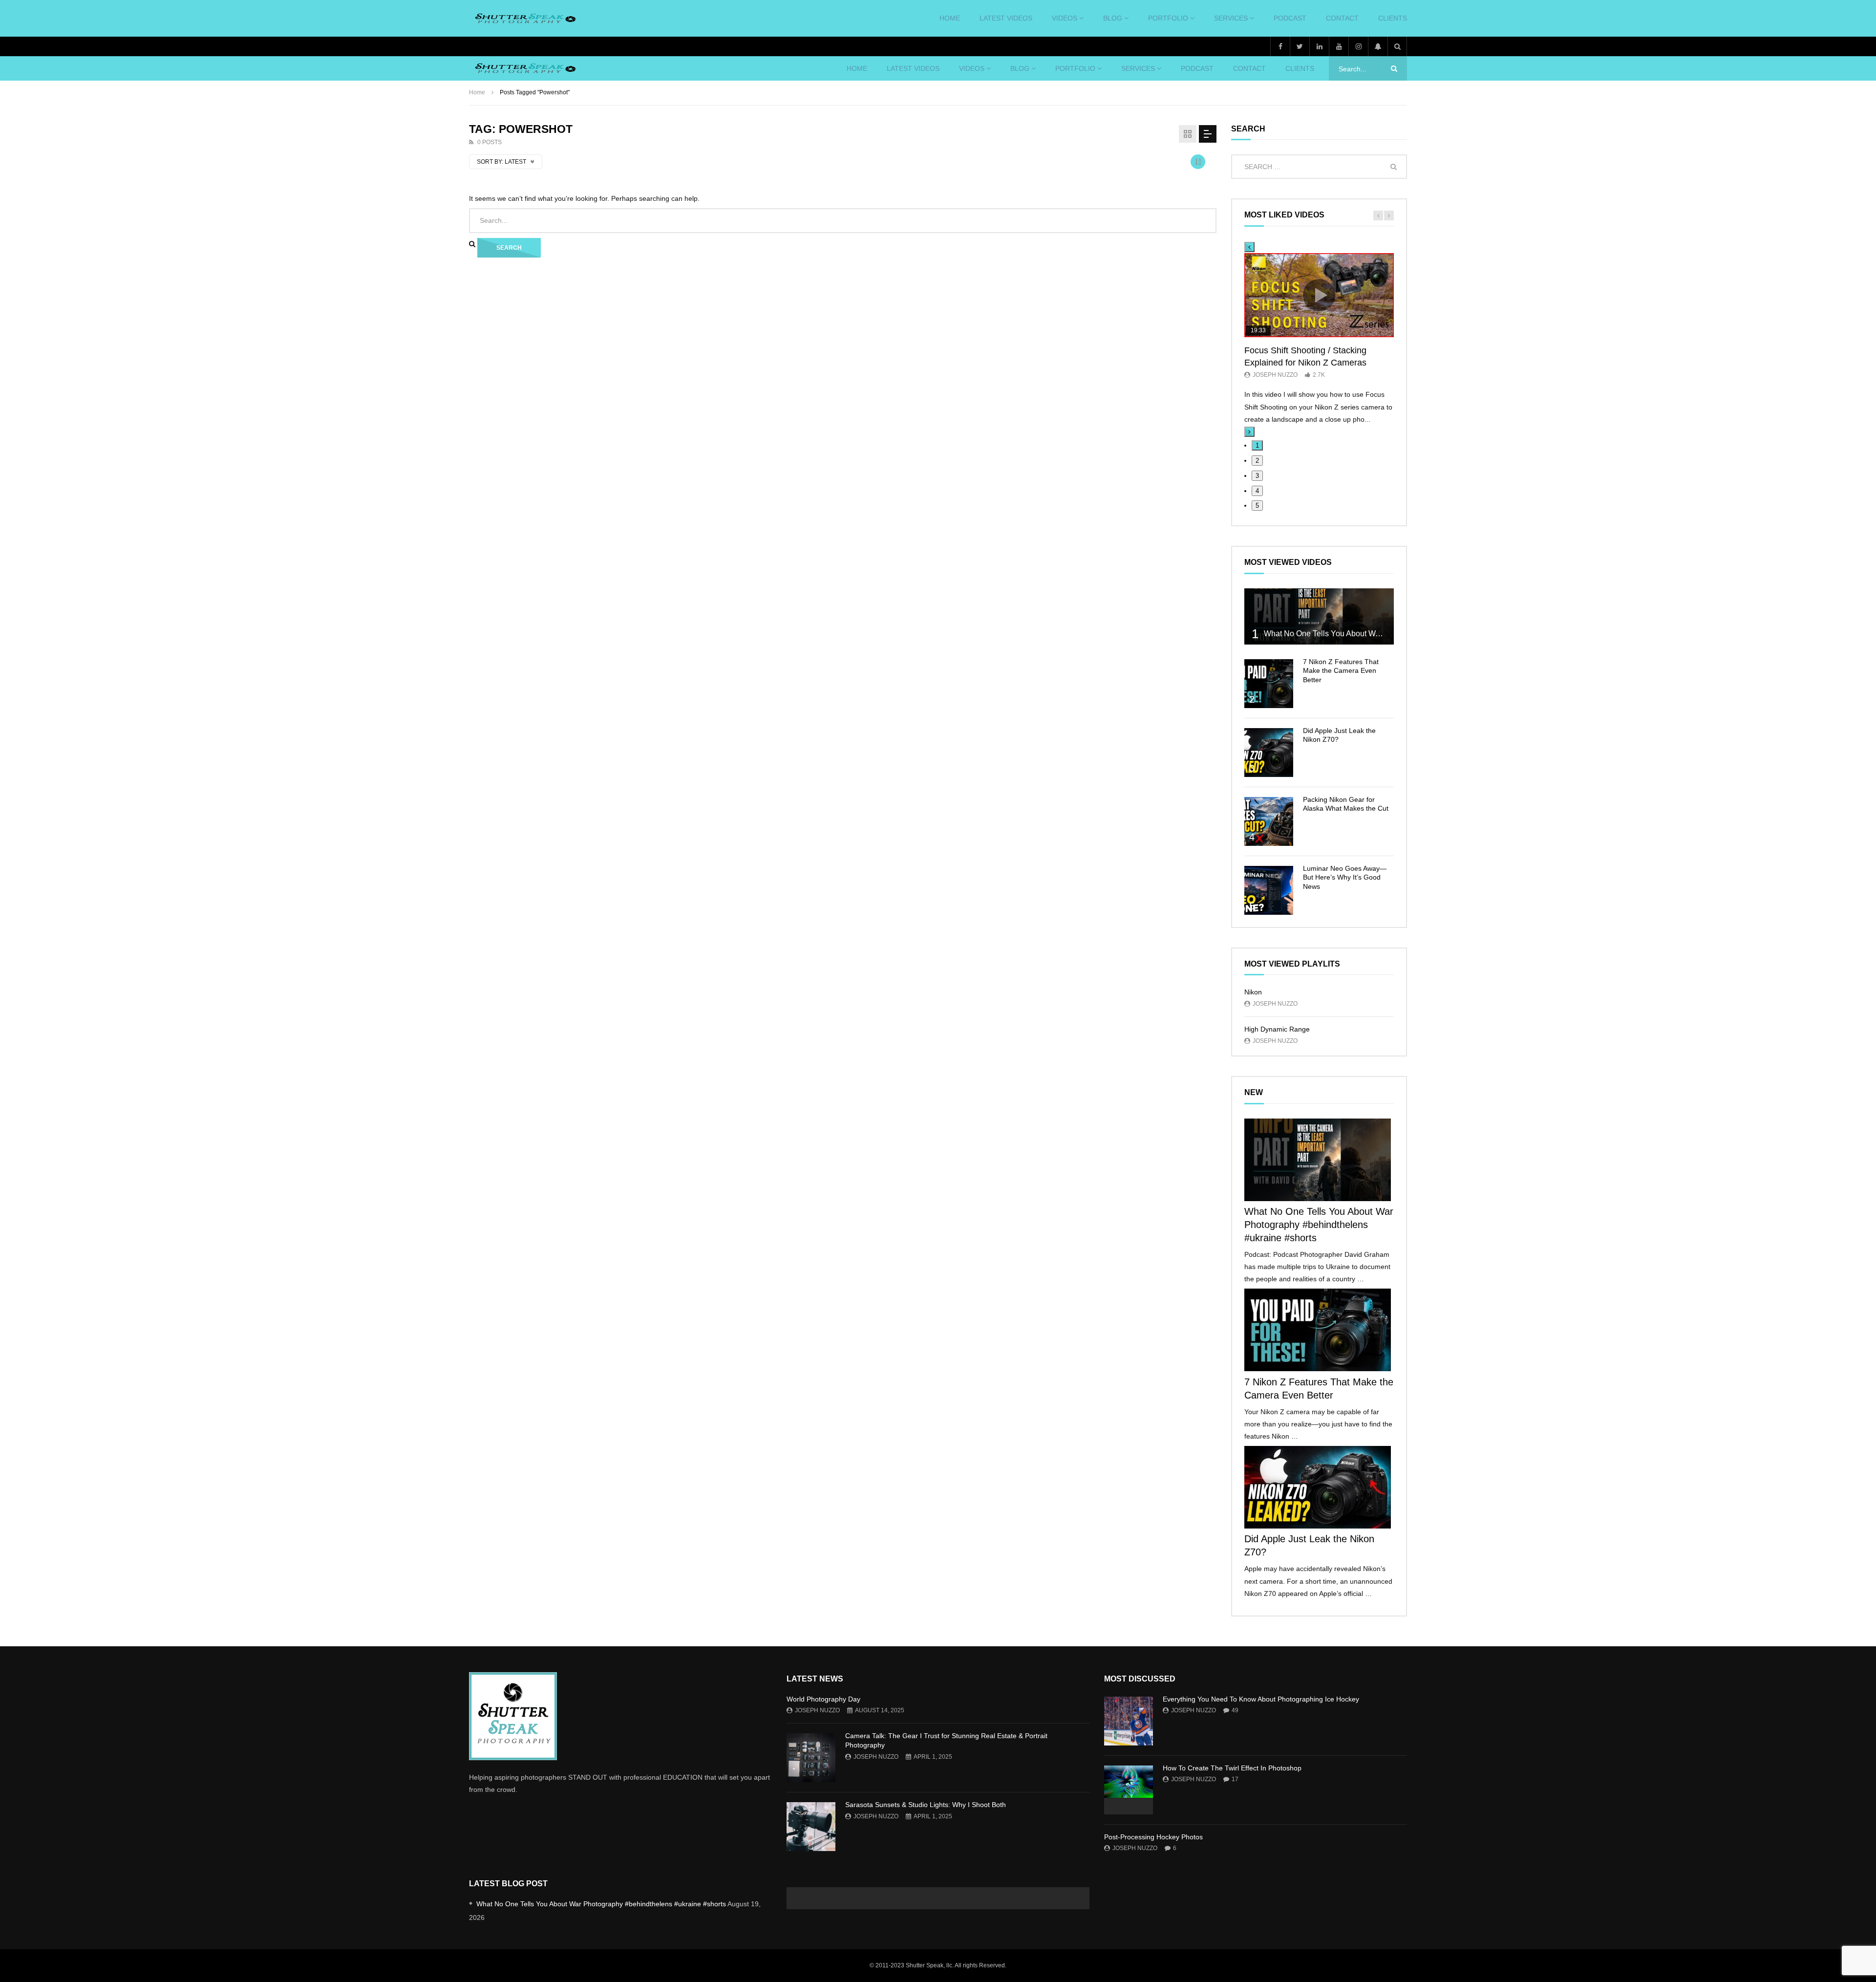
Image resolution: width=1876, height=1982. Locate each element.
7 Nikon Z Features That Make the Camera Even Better (1341, 671)
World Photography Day (823, 1699)
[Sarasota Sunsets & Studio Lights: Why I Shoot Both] (811, 1827)
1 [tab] (1257, 445)
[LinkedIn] (1319, 46)
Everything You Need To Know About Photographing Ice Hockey (1261, 1699)
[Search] (1397, 46)
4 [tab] (1257, 491)
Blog (1113, 18)
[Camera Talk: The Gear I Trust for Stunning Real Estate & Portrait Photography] (811, 1758)
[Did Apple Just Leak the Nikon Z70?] (1269, 753)
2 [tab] (1257, 461)
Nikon (1253, 992)
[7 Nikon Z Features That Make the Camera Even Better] (1269, 684)
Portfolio (1168, 18)
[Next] (1249, 432)
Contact (1342, 18)
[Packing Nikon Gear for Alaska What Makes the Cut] (1269, 821)
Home (477, 92)
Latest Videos (1006, 18)
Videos (1065, 18)
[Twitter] (1300, 46)
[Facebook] (1280, 46)
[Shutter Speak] (524, 19)
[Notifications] (1378, 46)
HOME (950, 18)
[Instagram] (1358, 46)
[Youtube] (1339, 46)
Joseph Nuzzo (1275, 375)
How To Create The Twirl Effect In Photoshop (1232, 1768)
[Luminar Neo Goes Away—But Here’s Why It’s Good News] (1269, 890)
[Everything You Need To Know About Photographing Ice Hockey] (1129, 1721)
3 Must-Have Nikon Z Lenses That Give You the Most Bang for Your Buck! (713, 1052)
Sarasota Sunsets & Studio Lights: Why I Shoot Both (926, 1805)
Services (1231, 18)
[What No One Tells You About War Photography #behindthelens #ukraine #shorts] (1319, 616)
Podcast (1290, 18)
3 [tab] (1257, 476)
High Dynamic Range (1277, 1029)
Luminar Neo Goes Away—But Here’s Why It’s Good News (1345, 878)
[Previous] (1249, 247)
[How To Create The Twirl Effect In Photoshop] (1129, 1790)
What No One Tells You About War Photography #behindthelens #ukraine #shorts (1319, 1225)
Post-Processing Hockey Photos (1153, 1837)
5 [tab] (1257, 506)
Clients (1393, 18)
